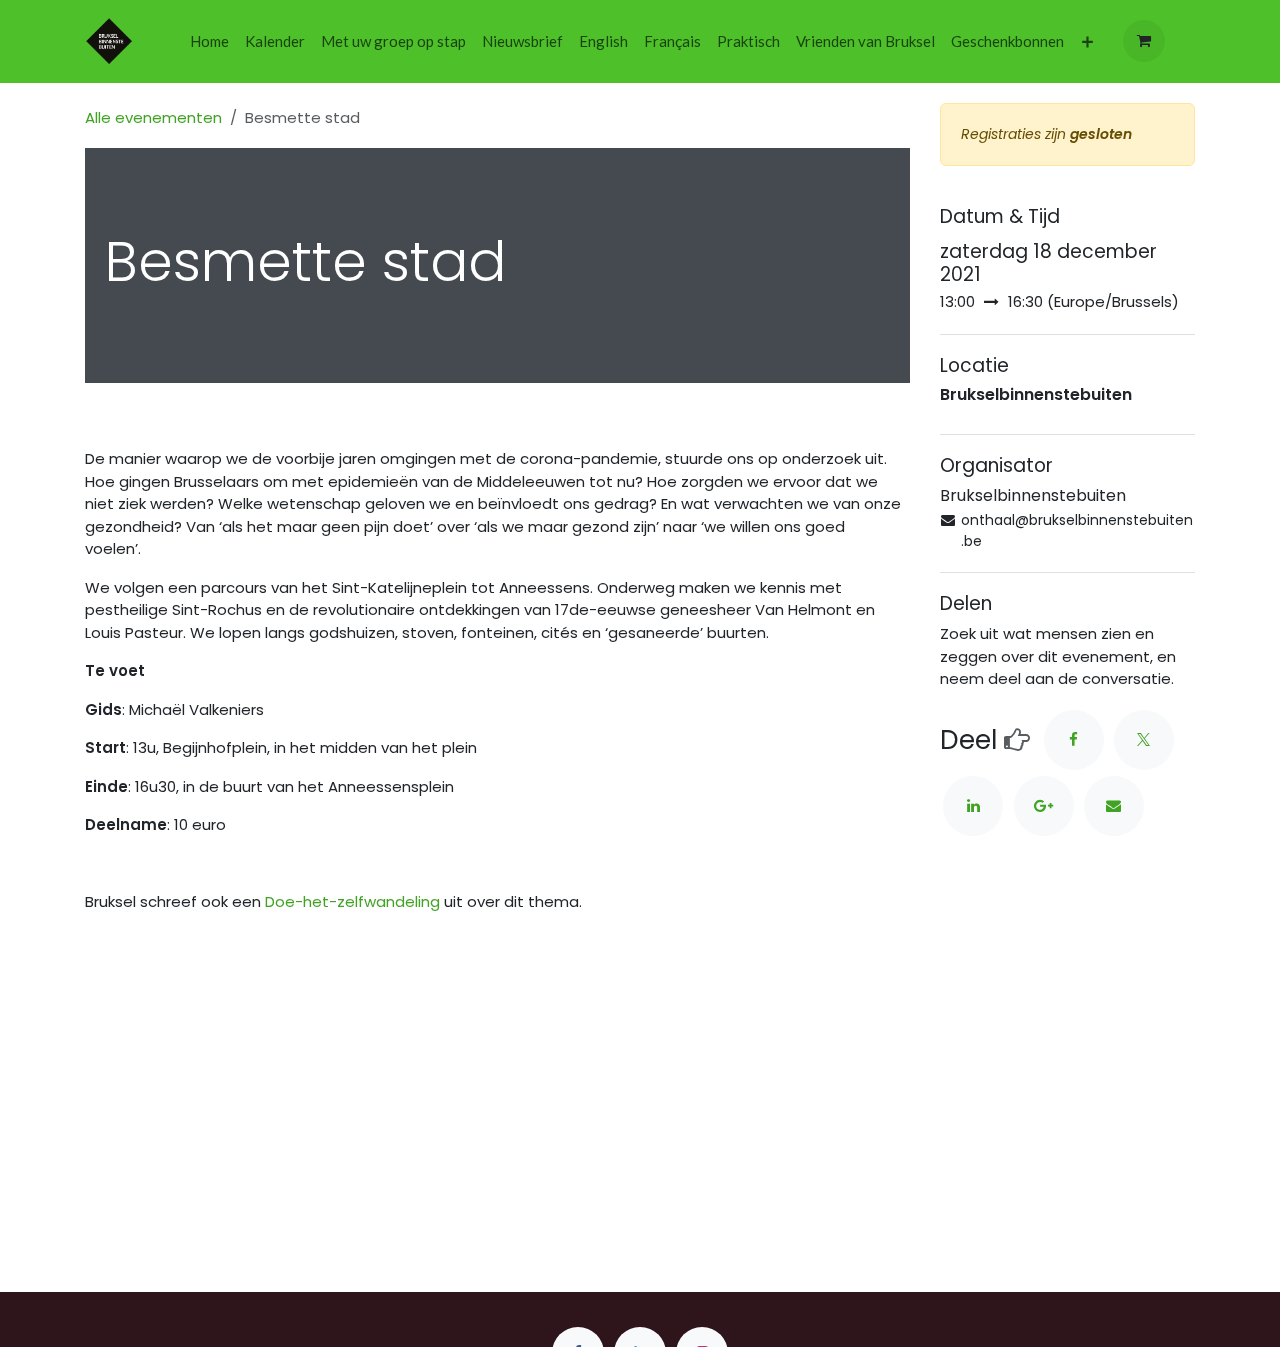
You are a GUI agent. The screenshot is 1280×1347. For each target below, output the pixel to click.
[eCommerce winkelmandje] (1144, 41)
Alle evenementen (153, 117)
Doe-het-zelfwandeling (352, 901)
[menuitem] (209, 41)
